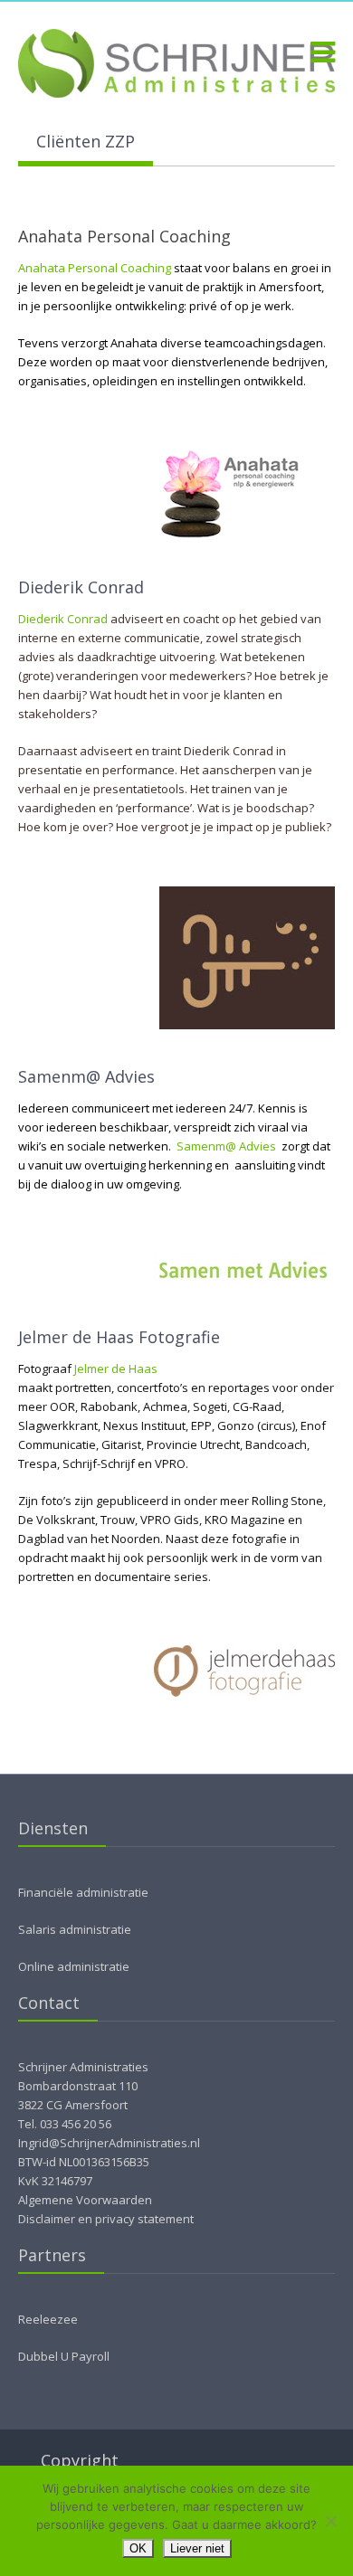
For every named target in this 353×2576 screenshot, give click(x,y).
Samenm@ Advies (226, 1146)
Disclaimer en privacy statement (106, 2219)
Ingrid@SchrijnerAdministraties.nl (109, 2143)
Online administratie (74, 1966)
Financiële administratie (83, 1892)
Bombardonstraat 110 (78, 2086)
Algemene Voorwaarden (85, 2200)
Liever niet (197, 2548)
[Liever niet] (330, 2521)
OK (138, 2548)
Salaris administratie (75, 1929)
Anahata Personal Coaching (95, 268)
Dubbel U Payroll (64, 2356)
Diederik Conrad (63, 619)
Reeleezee (48, 2319)
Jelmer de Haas (116, 1368)
